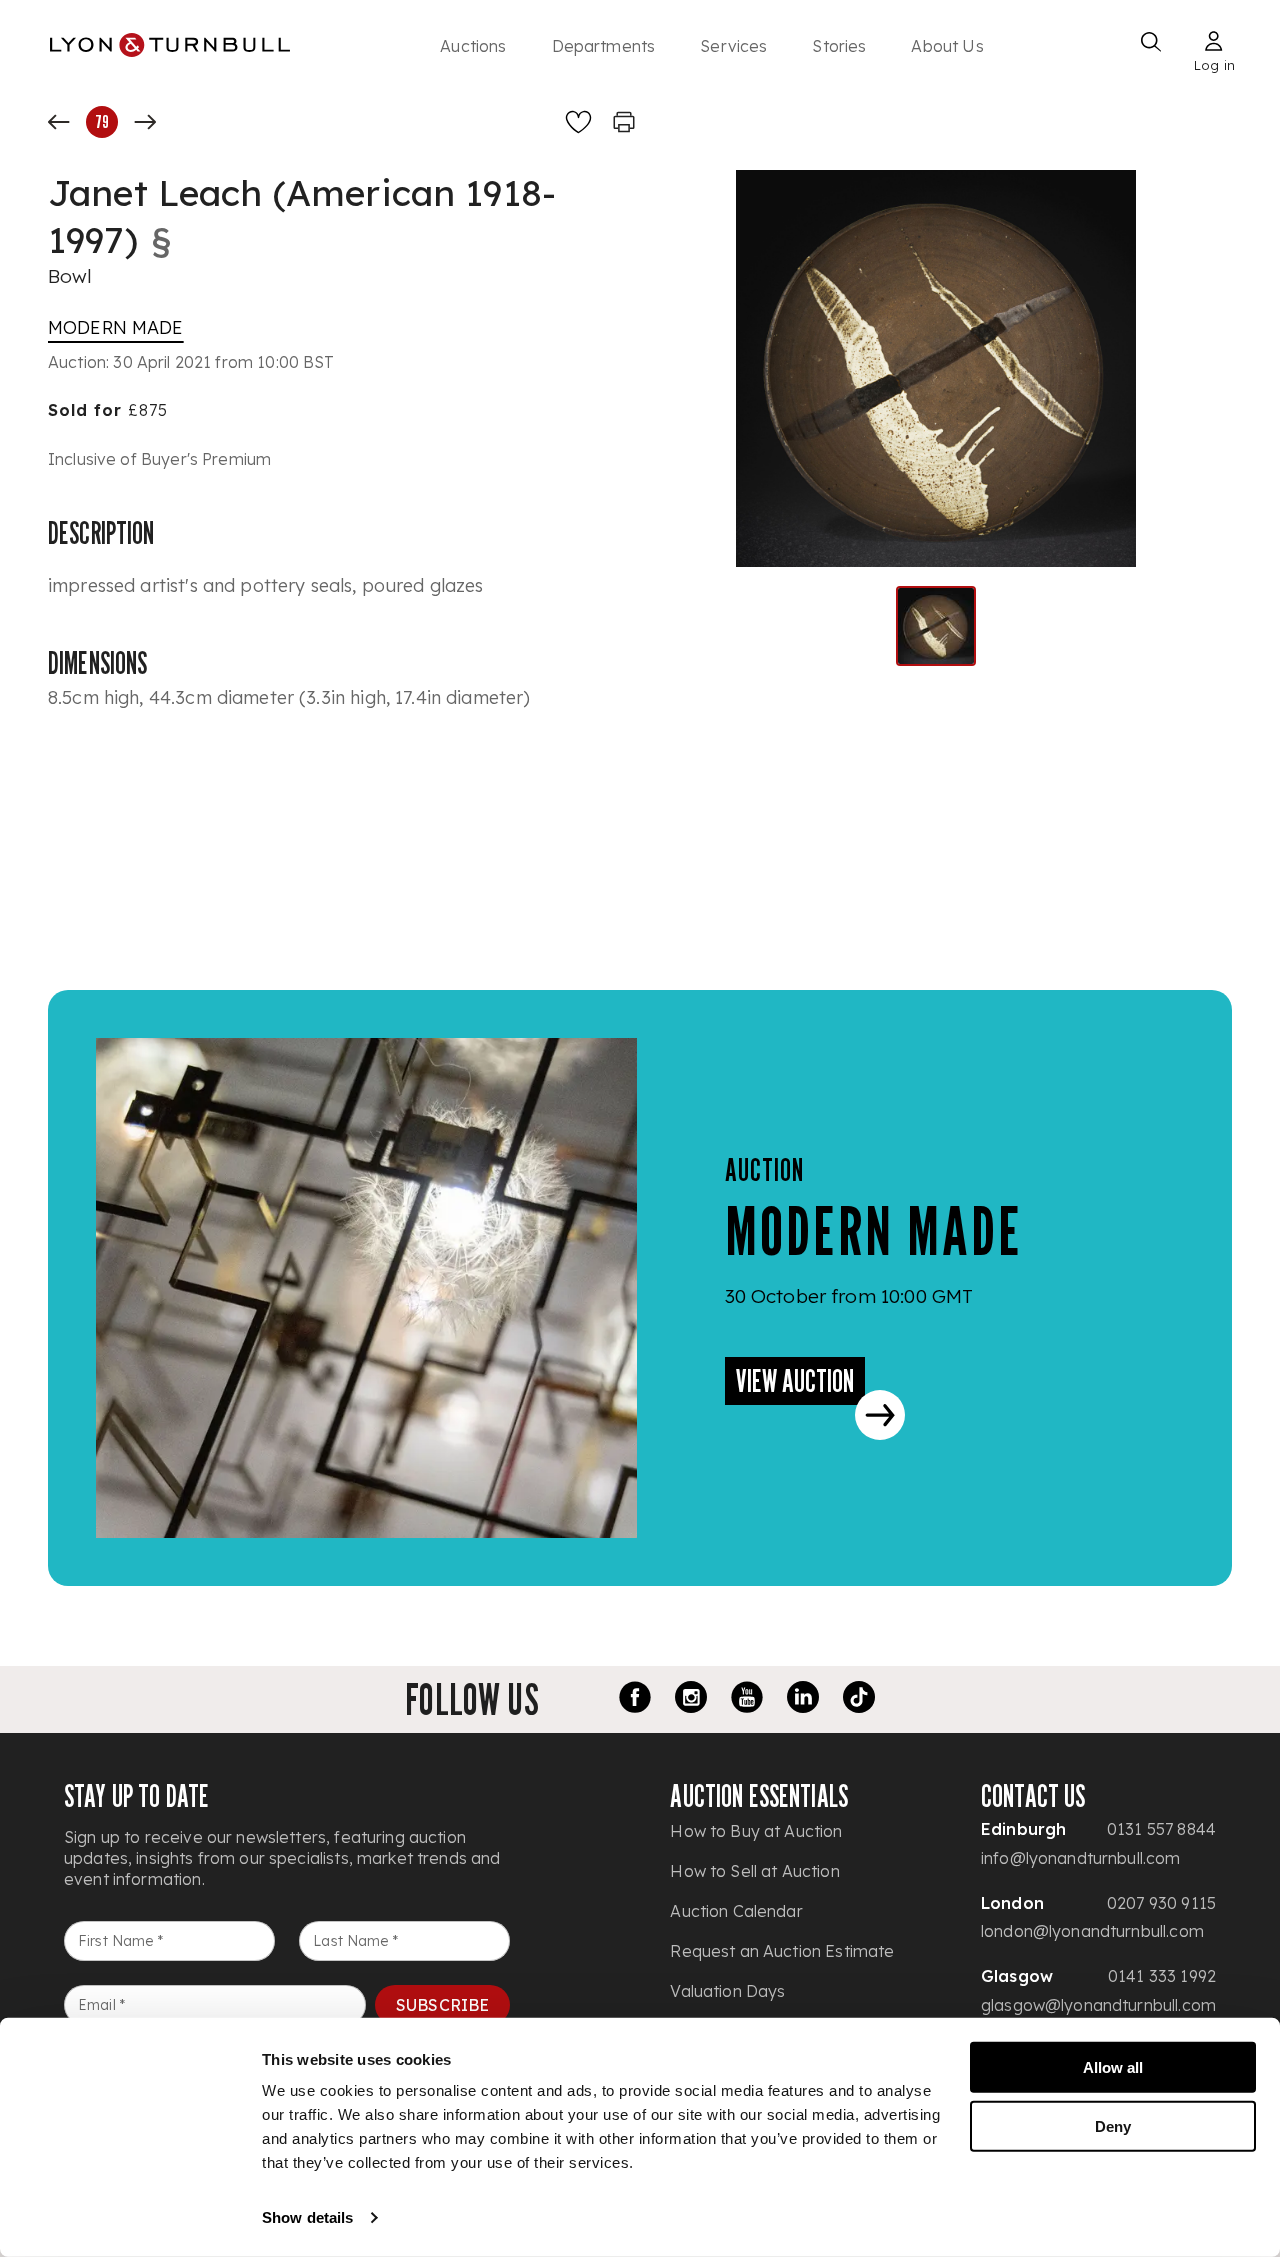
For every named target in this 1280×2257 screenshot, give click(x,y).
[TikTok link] (859, 1700)
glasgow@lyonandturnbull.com (1098, 2005)
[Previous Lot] (59, 122)
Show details (307, 2217)
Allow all (1113, 2067)
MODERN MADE (116, 327)
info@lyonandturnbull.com (1081, 1858)
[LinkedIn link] (803, 1700)
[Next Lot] (145, 122)
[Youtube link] (747, 1700)
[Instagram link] (691, 1700)
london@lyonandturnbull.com (1092, 1931)
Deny (1113, 2125)
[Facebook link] (635, 1700)
